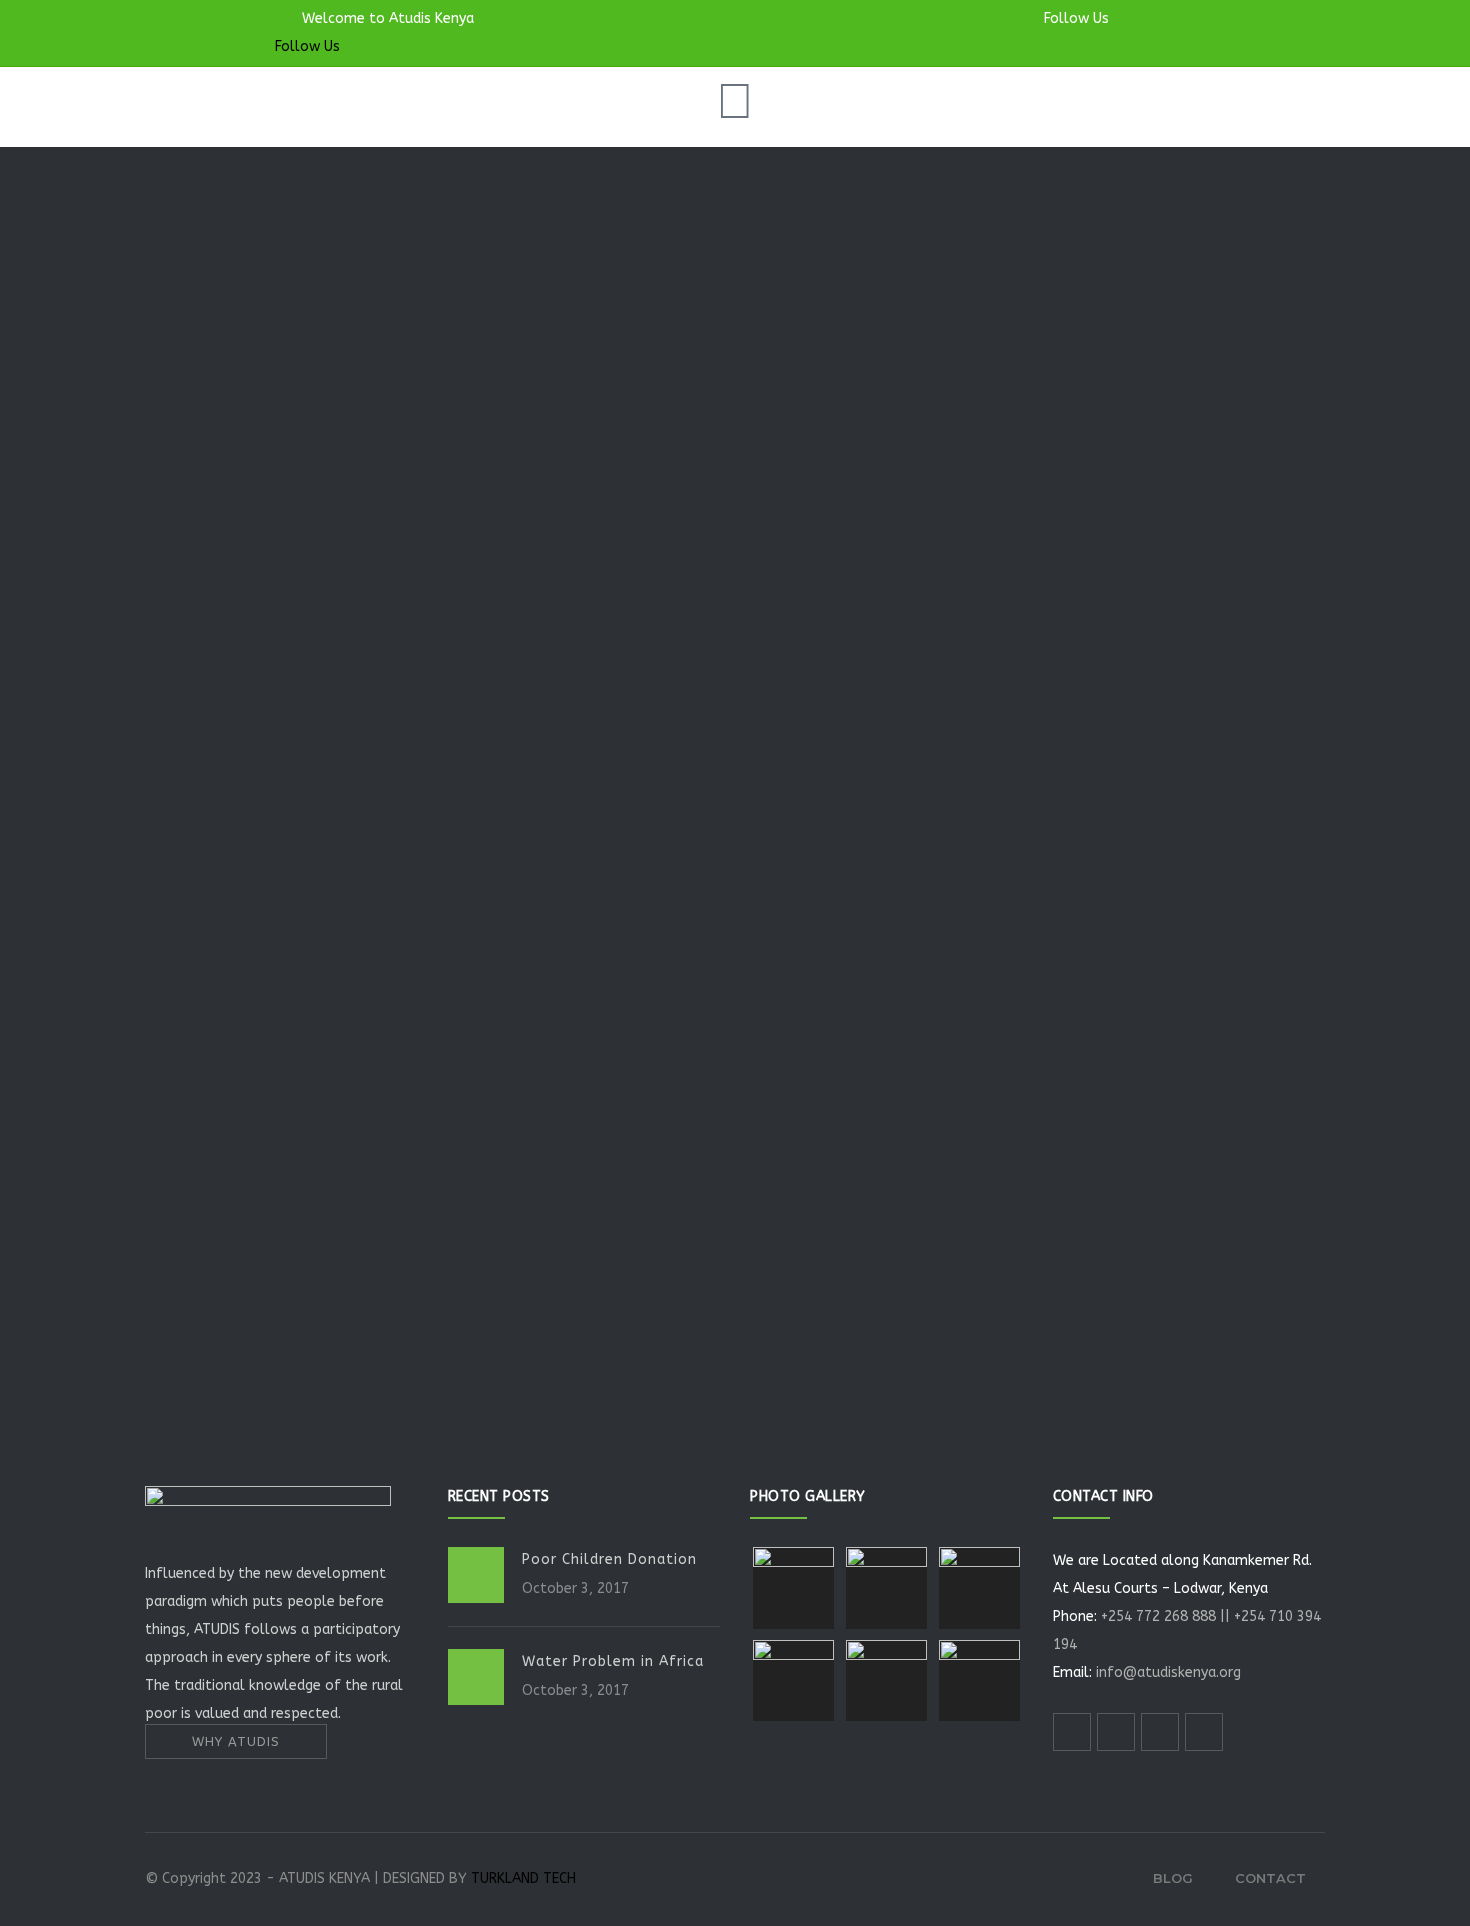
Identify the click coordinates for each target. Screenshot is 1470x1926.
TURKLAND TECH (523, 1878)
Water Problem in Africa (613, 1661)
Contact (1270, 1878)
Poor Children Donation (609, 1559)
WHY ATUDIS (236, 1741)
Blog (1173, 1878)
